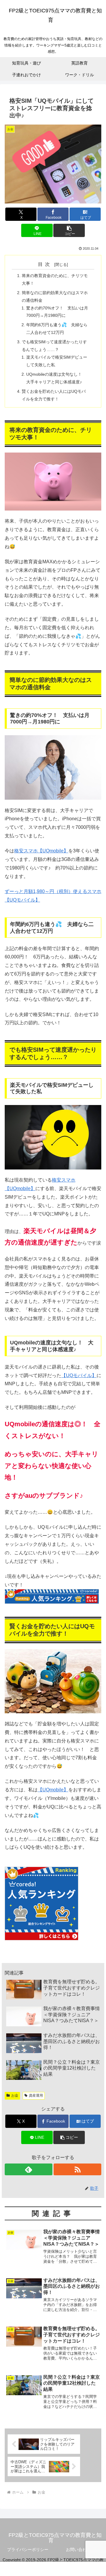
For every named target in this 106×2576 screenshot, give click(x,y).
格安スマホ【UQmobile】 (41, 851)
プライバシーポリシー (28, 2550)
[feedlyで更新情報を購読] (29, 2169)
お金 (15, 2095)
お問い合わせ (78, 2550)
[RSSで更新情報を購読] (77, 2169)
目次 (45, 264)
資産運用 (36, 2095)
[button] (69, 230)
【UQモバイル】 (79, 1375)
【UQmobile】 (53, 1790)
